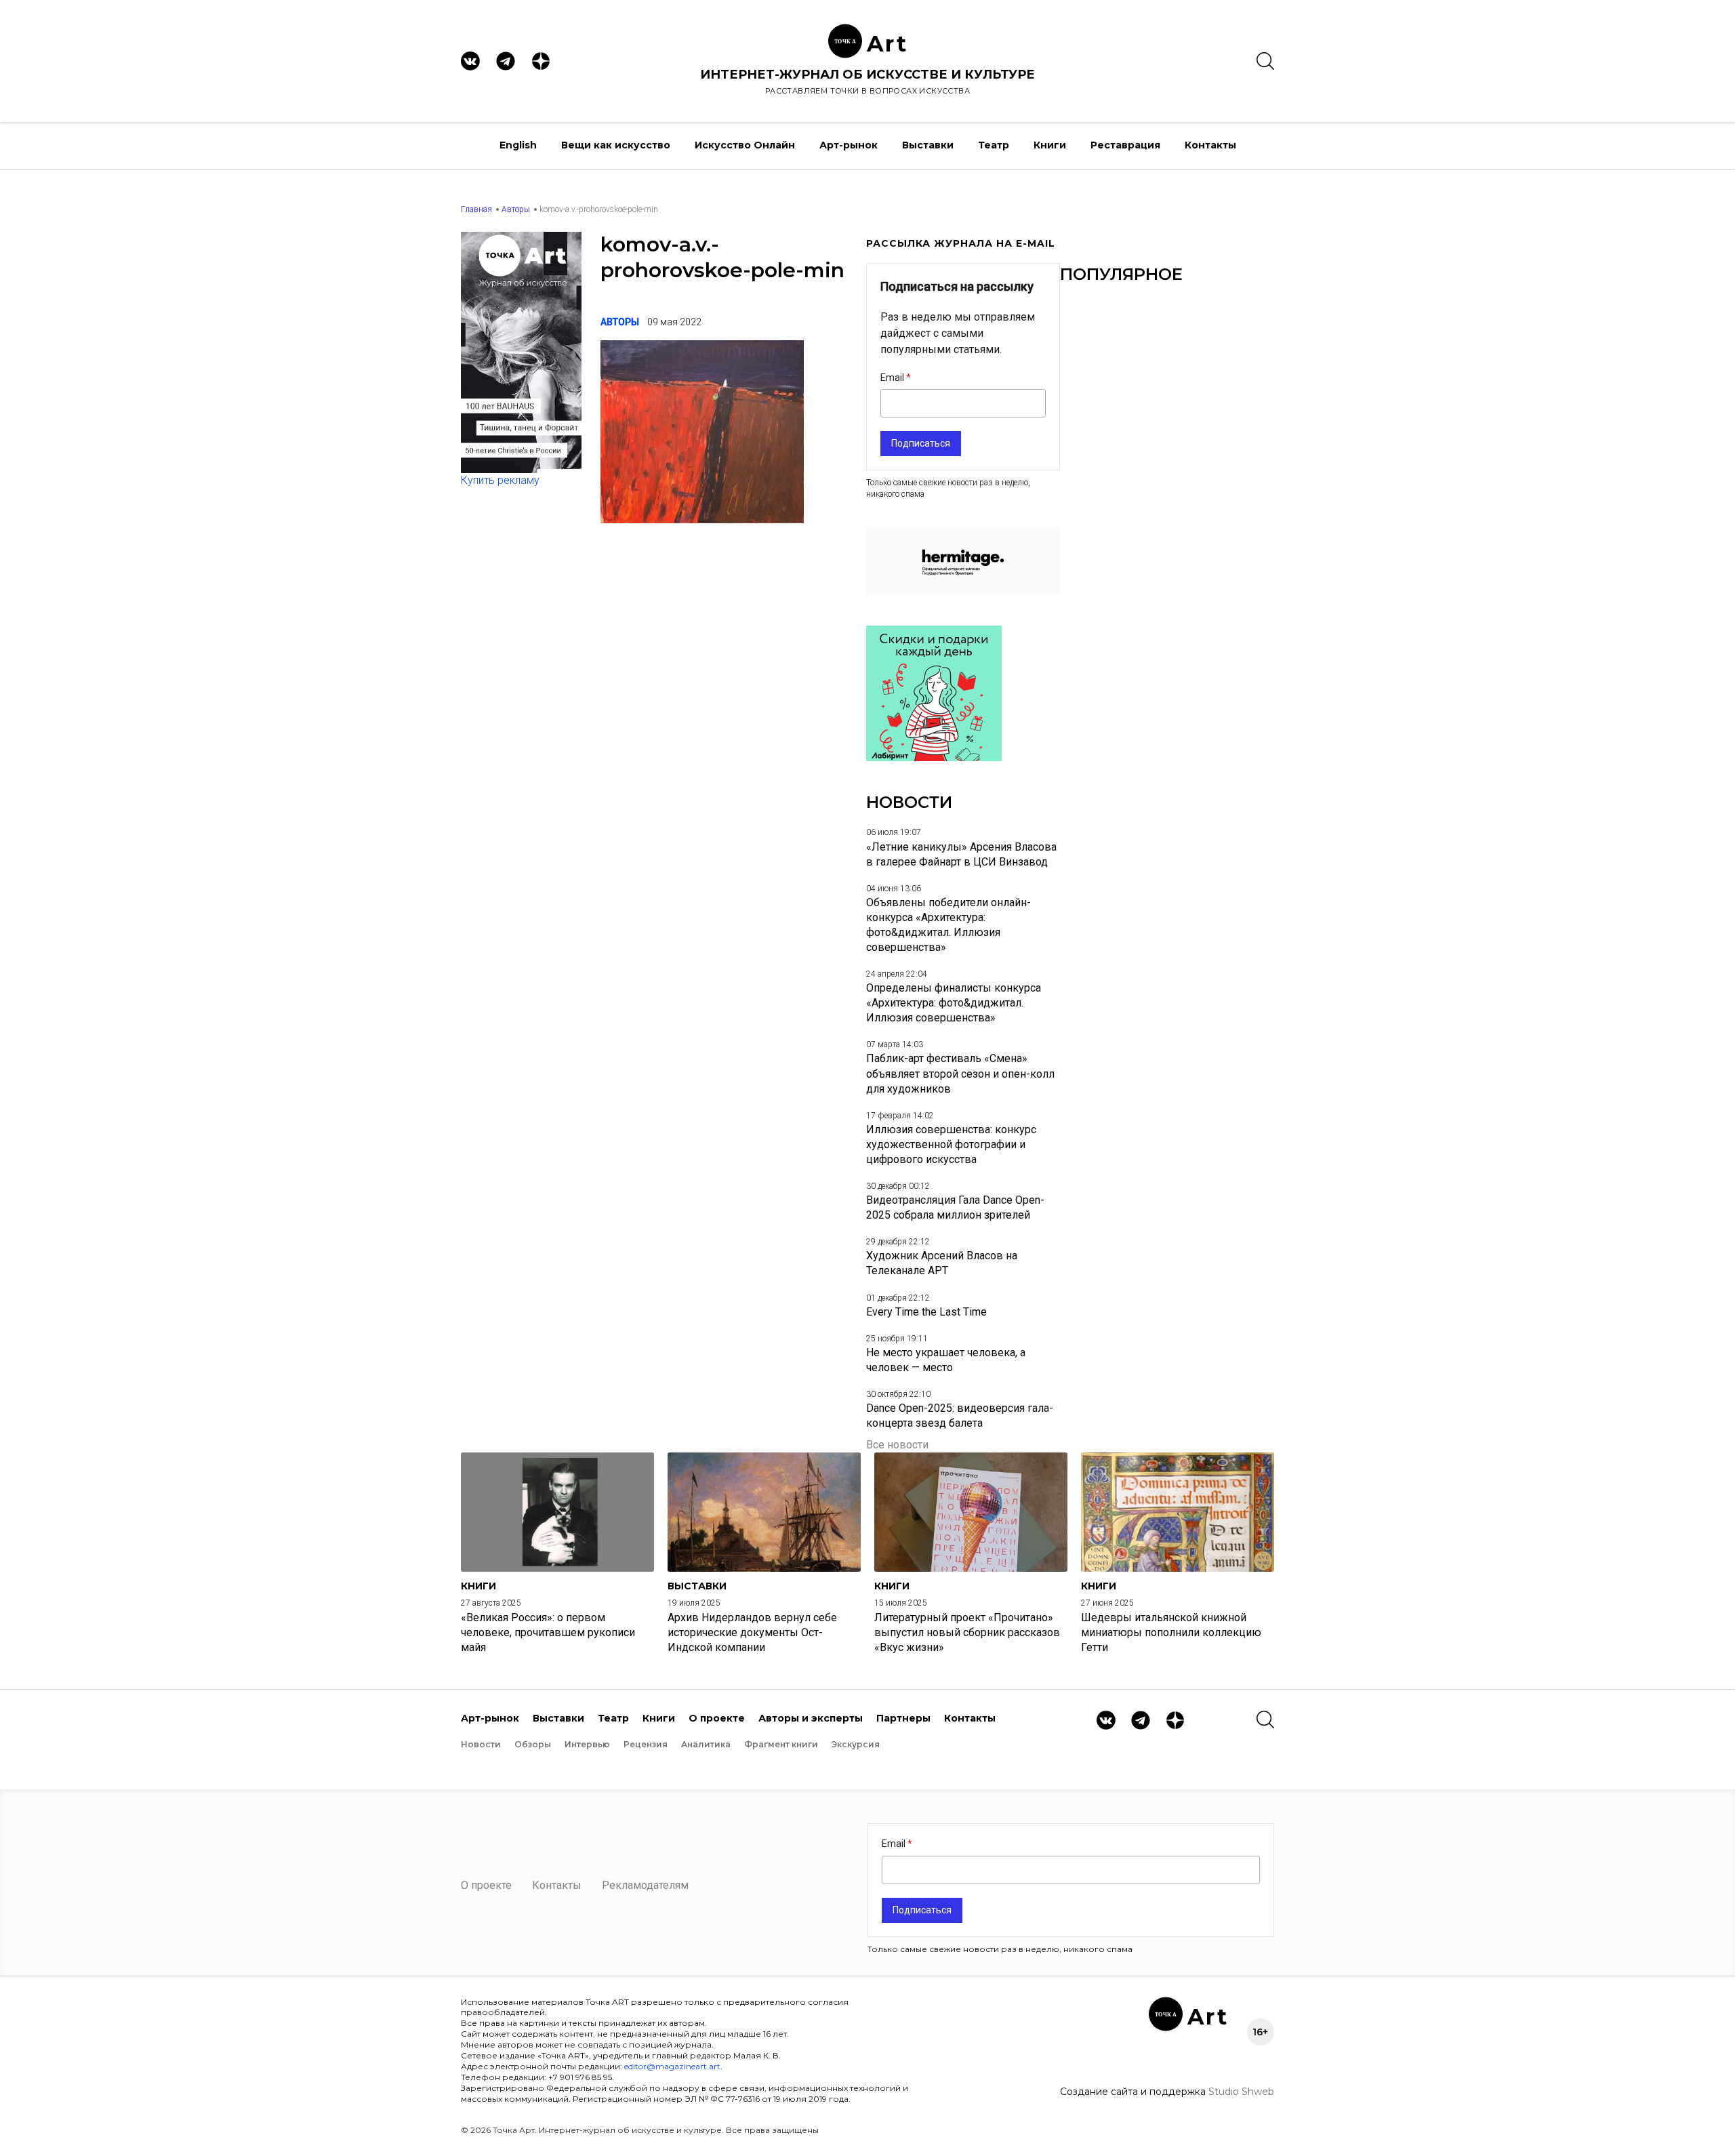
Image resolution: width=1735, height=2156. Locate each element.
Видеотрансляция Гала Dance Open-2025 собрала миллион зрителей (955, 1207)
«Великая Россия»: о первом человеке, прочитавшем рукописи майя (548, 1632)
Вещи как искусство (616, 145)
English (518, 145)
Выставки (928, 145)
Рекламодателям (645, 1885)
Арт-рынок (849, 145)
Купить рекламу (500, 480)
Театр (994, 145)
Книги (1050, 145)
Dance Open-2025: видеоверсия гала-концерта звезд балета (960, 1416)
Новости (481, 1744)
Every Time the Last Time (926, 1312)
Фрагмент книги (781, 1744)
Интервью (587, 1744)
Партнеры (903, 1718)
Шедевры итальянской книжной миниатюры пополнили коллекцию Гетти (1171, 1632)
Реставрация (1125, 145)
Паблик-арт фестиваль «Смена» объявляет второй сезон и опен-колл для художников (960, 1073)
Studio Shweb (1241, 2092)
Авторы (516, 209)
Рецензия (646, 1744)
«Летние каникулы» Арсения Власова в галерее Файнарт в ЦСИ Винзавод (961, 854)
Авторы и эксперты (811, 1718)
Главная (476, 209)
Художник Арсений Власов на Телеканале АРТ (942, 1263)
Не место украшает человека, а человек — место (946, 1360)
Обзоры (533, 1744)
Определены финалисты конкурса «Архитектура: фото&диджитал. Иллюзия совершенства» (954, 1003)
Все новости (897, 1445)
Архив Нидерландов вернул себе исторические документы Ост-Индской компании (752, 1632)
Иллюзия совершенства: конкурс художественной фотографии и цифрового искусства (951, 1144)
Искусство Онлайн (745, 145)
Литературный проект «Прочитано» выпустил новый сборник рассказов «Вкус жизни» (967, 1632)
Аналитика (706, 1744)
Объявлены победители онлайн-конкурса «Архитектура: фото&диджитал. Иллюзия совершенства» (948, 925)
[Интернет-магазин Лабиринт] (934, 757)
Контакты (1210, 145)
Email (893, 378)
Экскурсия (856, 1744)
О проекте (717, 1718)
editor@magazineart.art (672, 2066)
